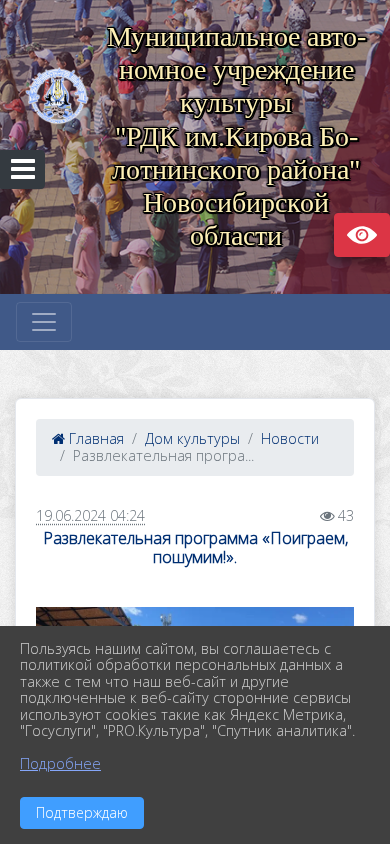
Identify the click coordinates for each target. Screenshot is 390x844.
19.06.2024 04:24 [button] (90, 515)
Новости (290, 438)
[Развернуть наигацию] (44, 322)
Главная (94, 438)
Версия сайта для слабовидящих (362, 235)
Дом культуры (192, 438)
